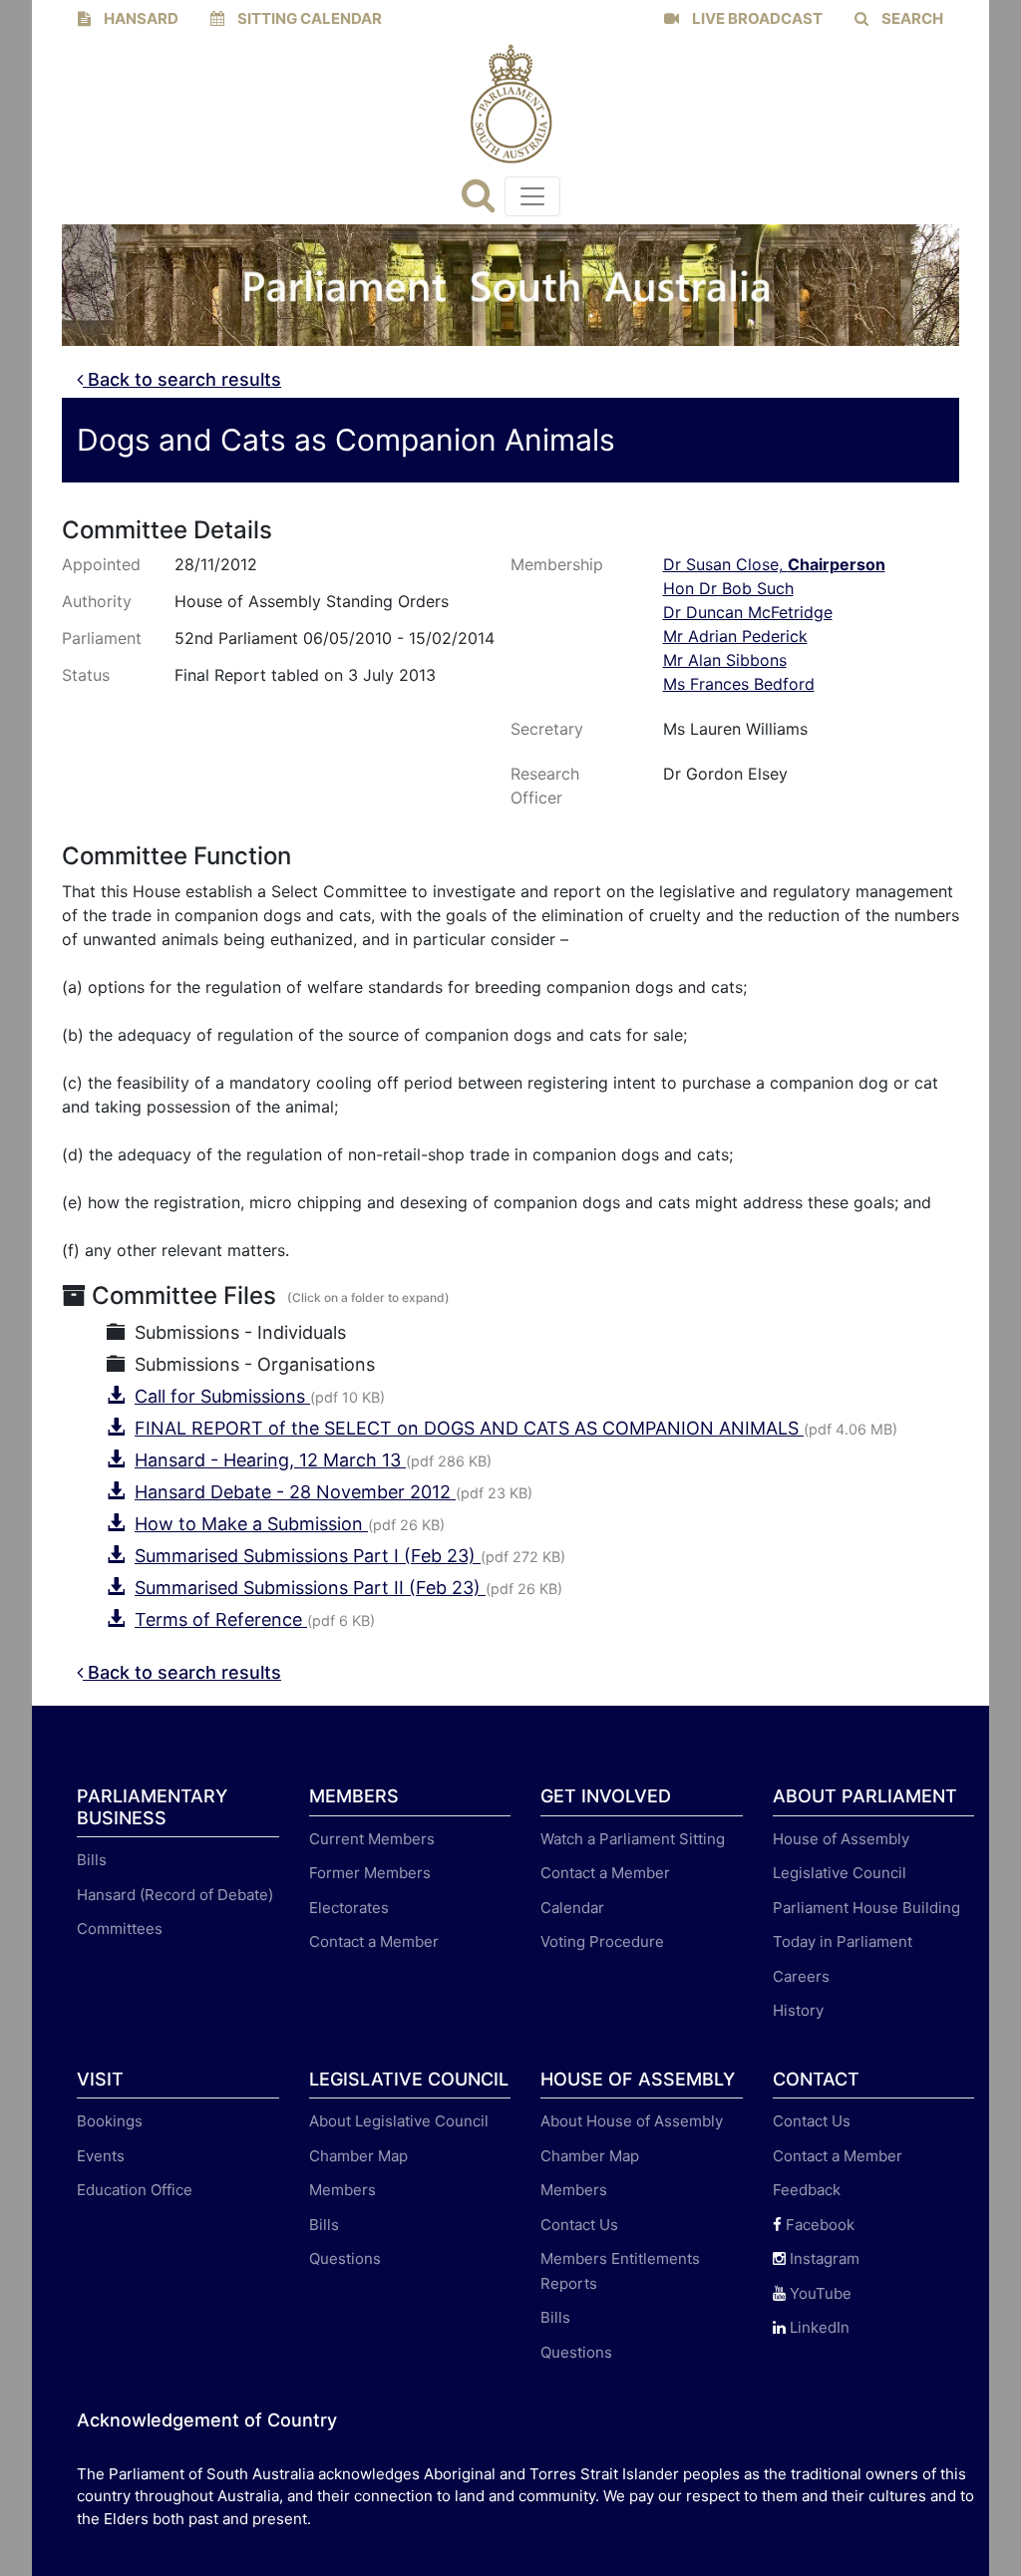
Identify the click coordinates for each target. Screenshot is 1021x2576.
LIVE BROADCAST (756, 18)
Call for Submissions (222, 1396)
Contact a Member (374, 1941)
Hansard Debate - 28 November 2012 (295, 1492)
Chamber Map (358, 2156)
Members (342, 2190)
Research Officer (545, 786)
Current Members (372, 1839)
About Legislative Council (399, 2121)
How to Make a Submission (251, 1524)
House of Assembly (841, 1839)
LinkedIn (818, 2327)
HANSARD (140, 18)
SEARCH (911, 18)
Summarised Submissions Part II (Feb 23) (310, 1588)
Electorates (349, 1908)
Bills (92, 1860)
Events (101, 2156)
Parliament (102, 638)
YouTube (819, 2293)
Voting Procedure (602, 1941)
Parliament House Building (866, 1908)
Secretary (547, 729)
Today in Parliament (843, 1941)
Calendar (572, 1908)
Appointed (101, 564)
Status (86, 675)
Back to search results (182, 379)
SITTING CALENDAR (308, 18)
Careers (801, 1976)
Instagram (823, 2258)
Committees (120, 1929)
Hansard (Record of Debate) (175, 1895)
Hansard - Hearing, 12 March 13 (270, 1460)
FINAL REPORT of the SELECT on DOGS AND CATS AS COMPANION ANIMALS (469, 1428)
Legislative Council (840, 1873)
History (798, 2010)
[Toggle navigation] (532, 196)
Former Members (370, 1873)
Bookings (110, 2121)
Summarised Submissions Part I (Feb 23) (308, 1556)
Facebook (818, 2225)
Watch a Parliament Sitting (633, 1839)
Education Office (135, 2190)
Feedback (807, 2190)
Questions (345, 2258)
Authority (97, 601)
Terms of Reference (221, 1619)
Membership (557, 564)
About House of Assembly (632, 2121)
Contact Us (579, 2225)
